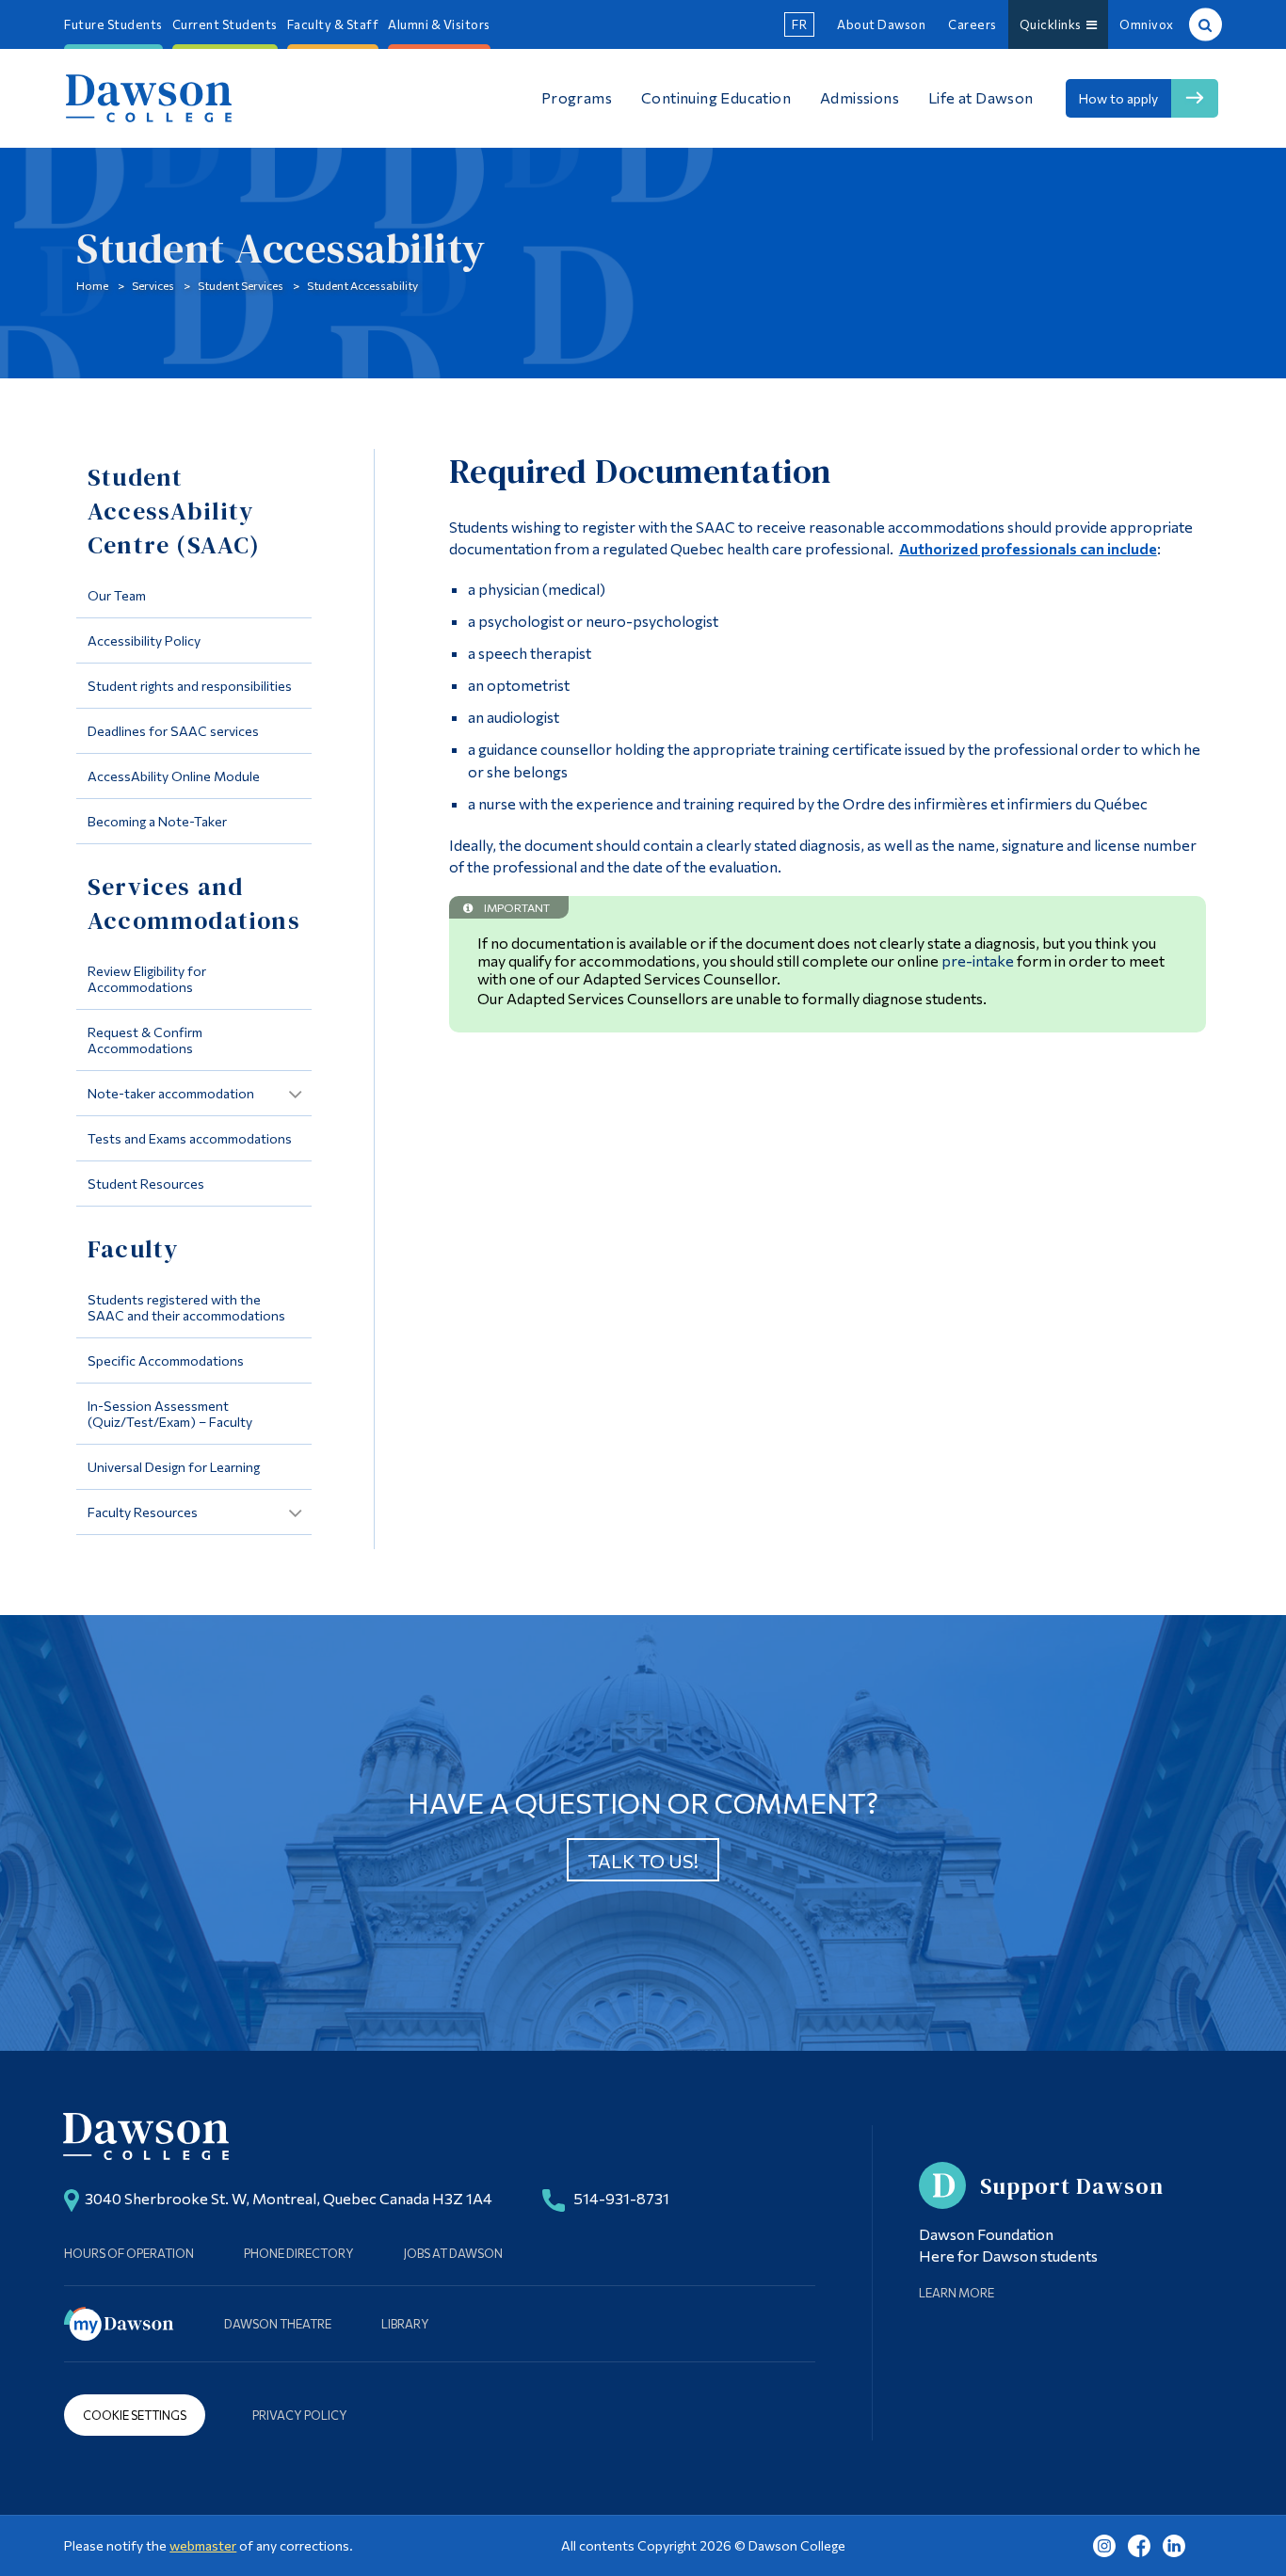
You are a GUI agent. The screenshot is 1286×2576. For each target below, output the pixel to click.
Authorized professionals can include (1028, 548)
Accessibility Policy (144, 640)
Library (405, 2324)
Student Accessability (362, 285)
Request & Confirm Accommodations (145, 1040)
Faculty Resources (143, 1512)
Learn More (956, 2293)
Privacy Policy (300, 2415)
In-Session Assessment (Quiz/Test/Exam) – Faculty (170, 1414)
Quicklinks (1053, 24)
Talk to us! (643, 1861)
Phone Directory (299, 2253)
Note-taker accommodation (171, 1093)
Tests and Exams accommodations (190, 1138)
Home (92, 285)
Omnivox (1147, 24)
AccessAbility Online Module (174, 776)
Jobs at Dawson (453, 2253)
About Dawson (881, 24)
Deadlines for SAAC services (173, 731)
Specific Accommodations (166, 1360)
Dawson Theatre (278, 2324)
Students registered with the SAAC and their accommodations (186, 1307)
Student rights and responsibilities (190, 686)
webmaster (203, 2545)
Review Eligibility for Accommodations (147, 979)
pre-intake (978, 960)
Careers (973, 24)
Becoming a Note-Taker (157, 821)
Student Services (241, 285)
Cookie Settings (135, 2415)
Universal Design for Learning (174, 1467)
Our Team (117, 595)
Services (153, 285)
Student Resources (146, 1184)
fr (799, 24)
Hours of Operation (129, 2253)
